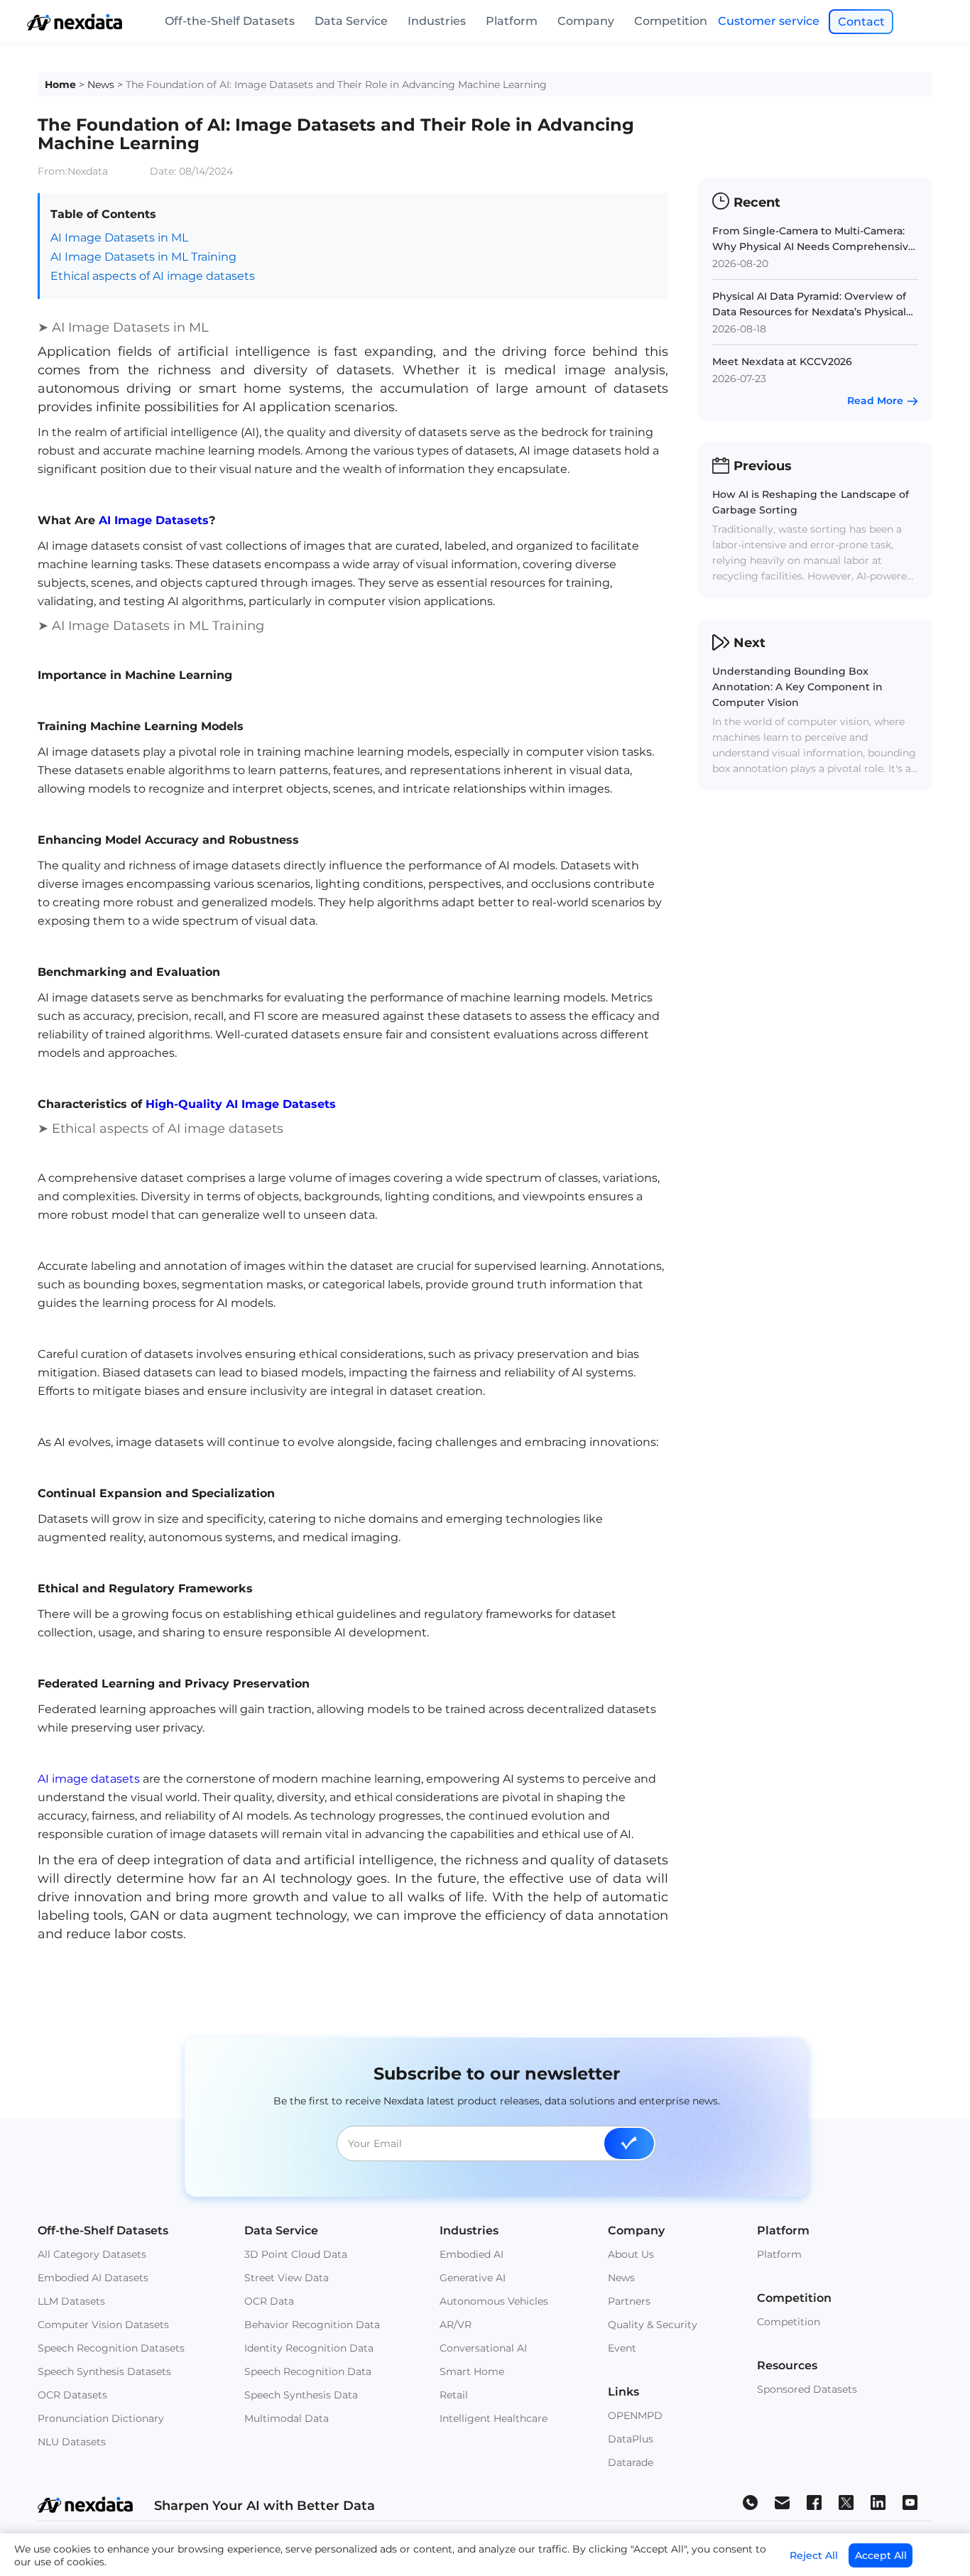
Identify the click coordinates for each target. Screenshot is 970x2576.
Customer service (769, 21)
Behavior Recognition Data (312, 2325)
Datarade (631, 2462)
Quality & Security (653, 2325)
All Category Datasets (92, 2254)
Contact (861, 22)
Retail (454, 2395)
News (101, 85)
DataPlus (631, 2439)
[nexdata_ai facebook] (814, 2502)
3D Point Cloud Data (296, 2254)
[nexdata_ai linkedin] (878, 2502)
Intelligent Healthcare (494, 2418)
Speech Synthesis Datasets (104, 2371)
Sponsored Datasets (807, 2389)
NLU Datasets (72, 2442)
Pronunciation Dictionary (101, 2418)
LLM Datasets (71, 2301)
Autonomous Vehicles (494, 2301)
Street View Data (287, 2278)
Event (622, 2348)
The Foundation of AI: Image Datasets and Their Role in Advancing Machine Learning (336, 85)
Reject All (814, 2555)
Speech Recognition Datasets (111, 2348)
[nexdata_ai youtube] (910, 2502)
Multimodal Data (287, 2418)
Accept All (881, 2555)
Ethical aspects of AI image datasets (153, 276)
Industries (437, 21)
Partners (629, 2301)
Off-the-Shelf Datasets (230, 21)
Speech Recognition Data (308, 2371)
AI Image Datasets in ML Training (143, 257)
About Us (631, 2254)
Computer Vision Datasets (103, 2325)
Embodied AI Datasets (93, 2278)
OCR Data (269, 2301)
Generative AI (473, 2278)
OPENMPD (635, 2415)
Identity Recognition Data (309, 2348)
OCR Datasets (72, 2395)
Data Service (351, 21)
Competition (671, 21)
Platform (512, 21)
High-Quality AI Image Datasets (241, 1104)
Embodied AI (472, 2254)
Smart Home (472, 2371)
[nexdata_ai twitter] (846, 2502)
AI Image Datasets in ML (119, 238)
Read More (875, 401)
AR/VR (456, 2325)
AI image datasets (89, 1779)
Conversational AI (483, 2348)
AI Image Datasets (154, 520)
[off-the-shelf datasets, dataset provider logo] (75, 27)
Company (586, 21)
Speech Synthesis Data (301, 2395)
